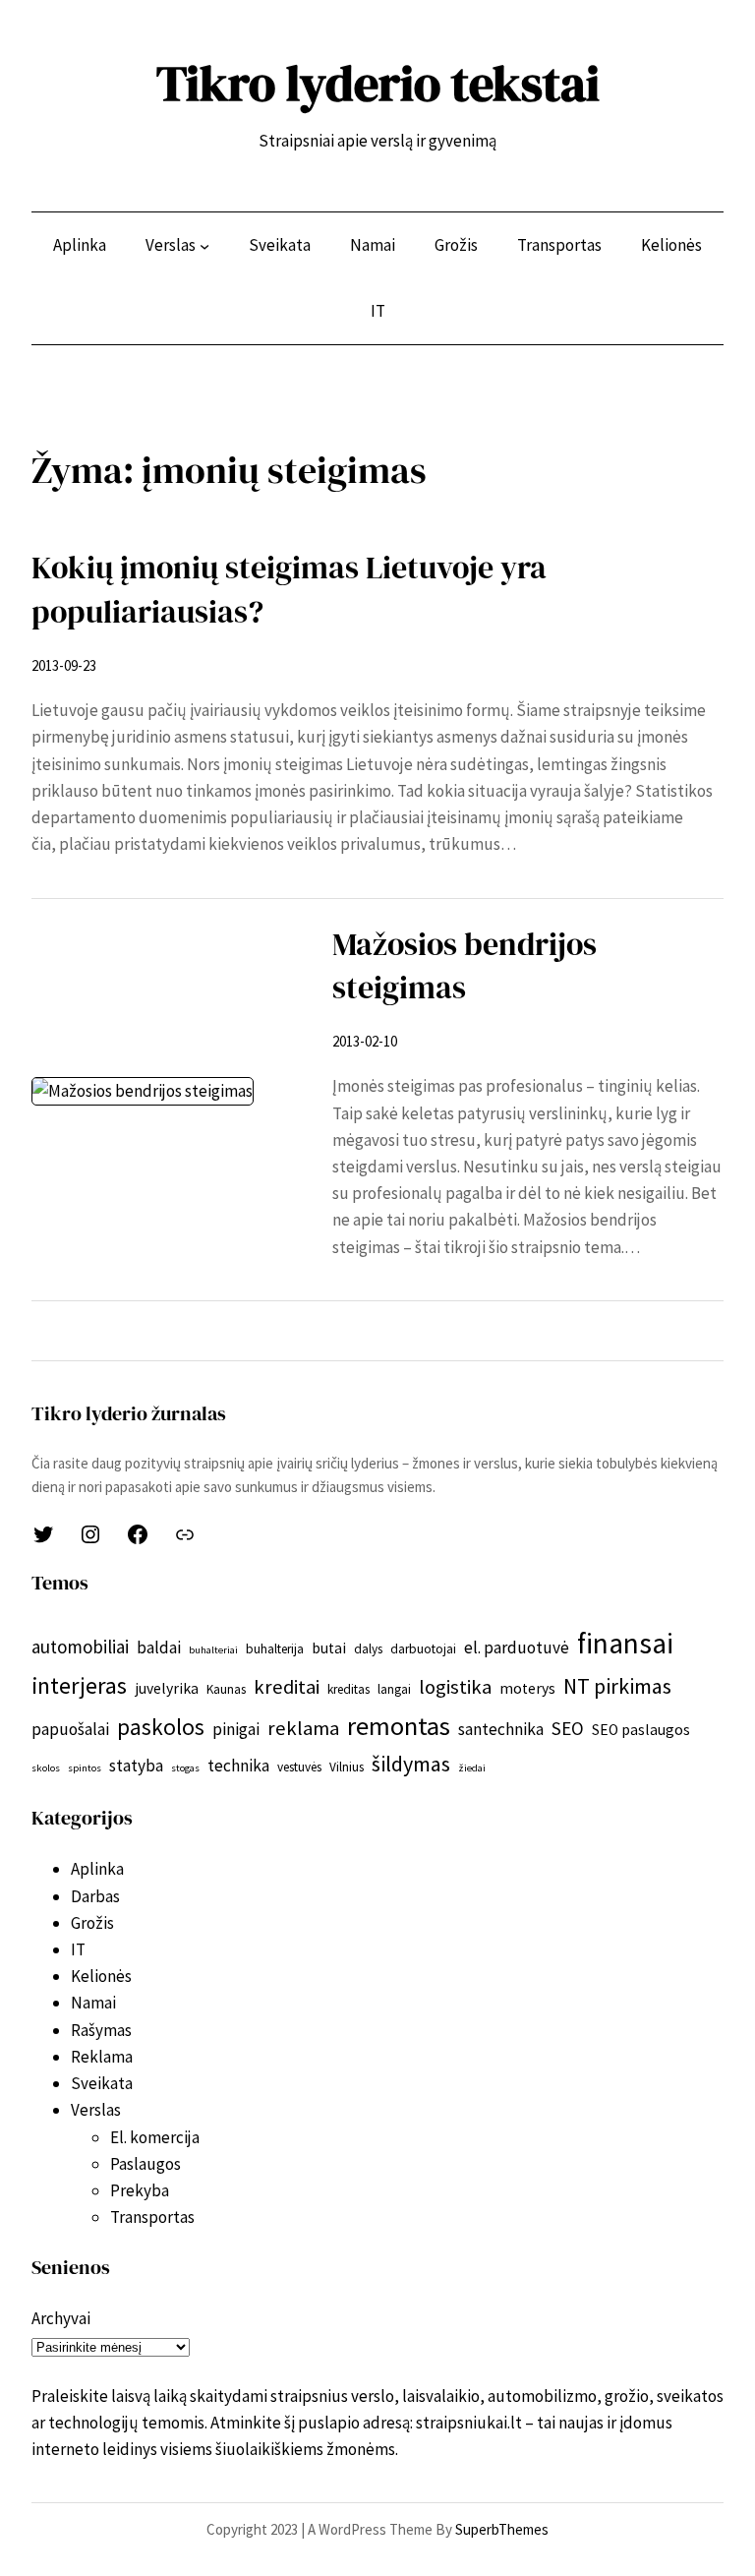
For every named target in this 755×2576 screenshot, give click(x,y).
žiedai (472, 1768)
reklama (303, 1728)
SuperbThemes (502, 2529)
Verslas (96, 2110)
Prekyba (140, 2190)
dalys (368, 1649)
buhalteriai (213, 1650)
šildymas (411, 1764)
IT (78, 1949)
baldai (159, 1647)
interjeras (79, 1685)
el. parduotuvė (517, 1647)
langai (394, 1689)
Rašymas (101, 2030)
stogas (185, 1768)
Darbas (95, 1896)
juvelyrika (167, 1688)
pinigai (236, 1729)
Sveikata (102, 2083)
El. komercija (155, 2137)
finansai (625, 1643)
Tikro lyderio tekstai (378, 83)
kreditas (348, 1689)
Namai (93, 2003)
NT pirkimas (617, 1686)
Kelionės (101, 1976)
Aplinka (97, 1869)
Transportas (152, 2217)
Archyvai (61, 2318)
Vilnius (347, 1767)
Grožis (92, 1923)
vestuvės (299, 1767)
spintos (85, 1768)
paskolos (161, 1727)
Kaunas (226, 1689)
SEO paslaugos (641, 1730)
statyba (136, 1766)
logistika (455, 1687)
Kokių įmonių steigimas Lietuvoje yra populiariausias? (289, 590)
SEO (568, 1728)
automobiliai (80, 1647)
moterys (527, 1688)
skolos (46, 1768)
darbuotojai (423, 1649)
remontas (399, 1726)
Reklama (102, 2057)
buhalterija (275, 1649)
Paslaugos (145, 2164)
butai (329, 1648)
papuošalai (70, 1729)
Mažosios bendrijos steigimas (465, 966)
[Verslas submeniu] (204, 246)
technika (238, 1766)
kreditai (287, 1687)
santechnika (501, 1729)
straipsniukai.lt (469, 2423)
